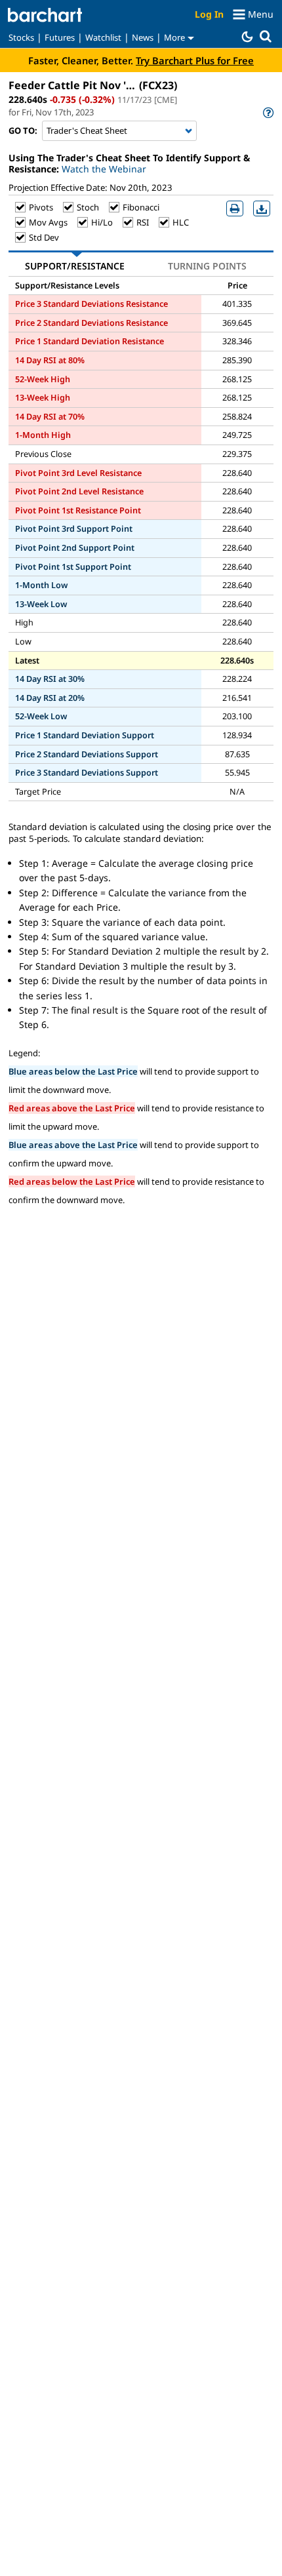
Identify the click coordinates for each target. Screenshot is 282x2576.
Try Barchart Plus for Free (195, 60)
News (143, 37)
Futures (60, 37)
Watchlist (103, 37)
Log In (209, 14)
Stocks (21, 37)
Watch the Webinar (104, 169)
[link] (267, 112)
